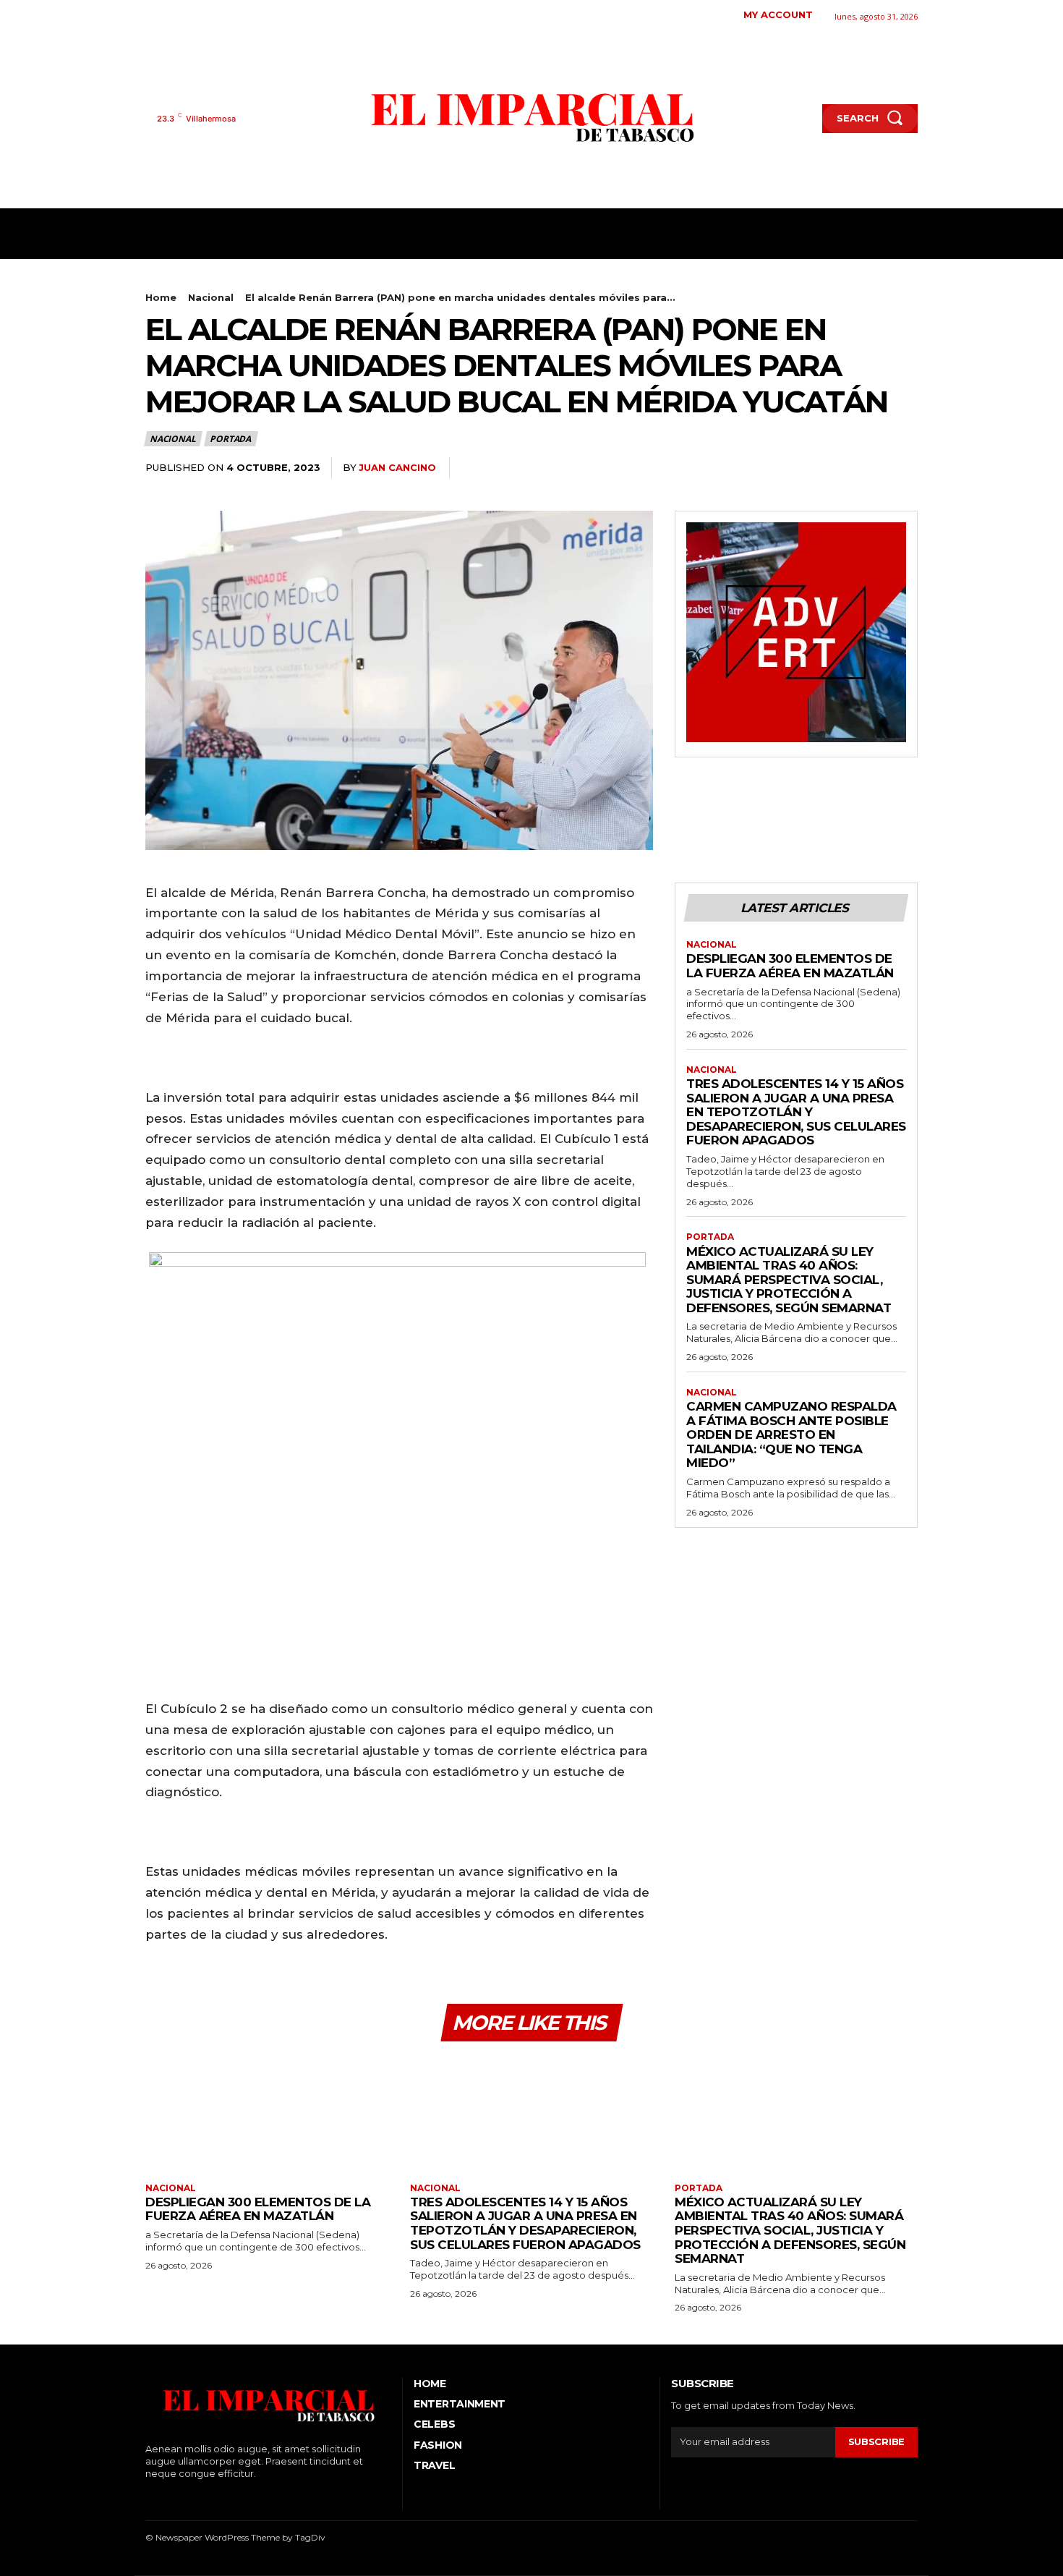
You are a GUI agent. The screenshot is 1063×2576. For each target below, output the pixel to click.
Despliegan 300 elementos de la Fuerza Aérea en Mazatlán (790, 966)
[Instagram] (170, 15)
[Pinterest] (870, 468)
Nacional (211, 297)
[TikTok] (192, 15)
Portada (230, 439)
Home (161, 297)
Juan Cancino (397, 467)
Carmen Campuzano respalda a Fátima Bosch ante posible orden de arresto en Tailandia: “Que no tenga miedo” (791, 1434)
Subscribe (876, 2441)
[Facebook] (147, 15)
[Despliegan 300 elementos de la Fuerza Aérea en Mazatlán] (267, 2113)
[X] (214, 15)
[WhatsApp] (903, 468)
